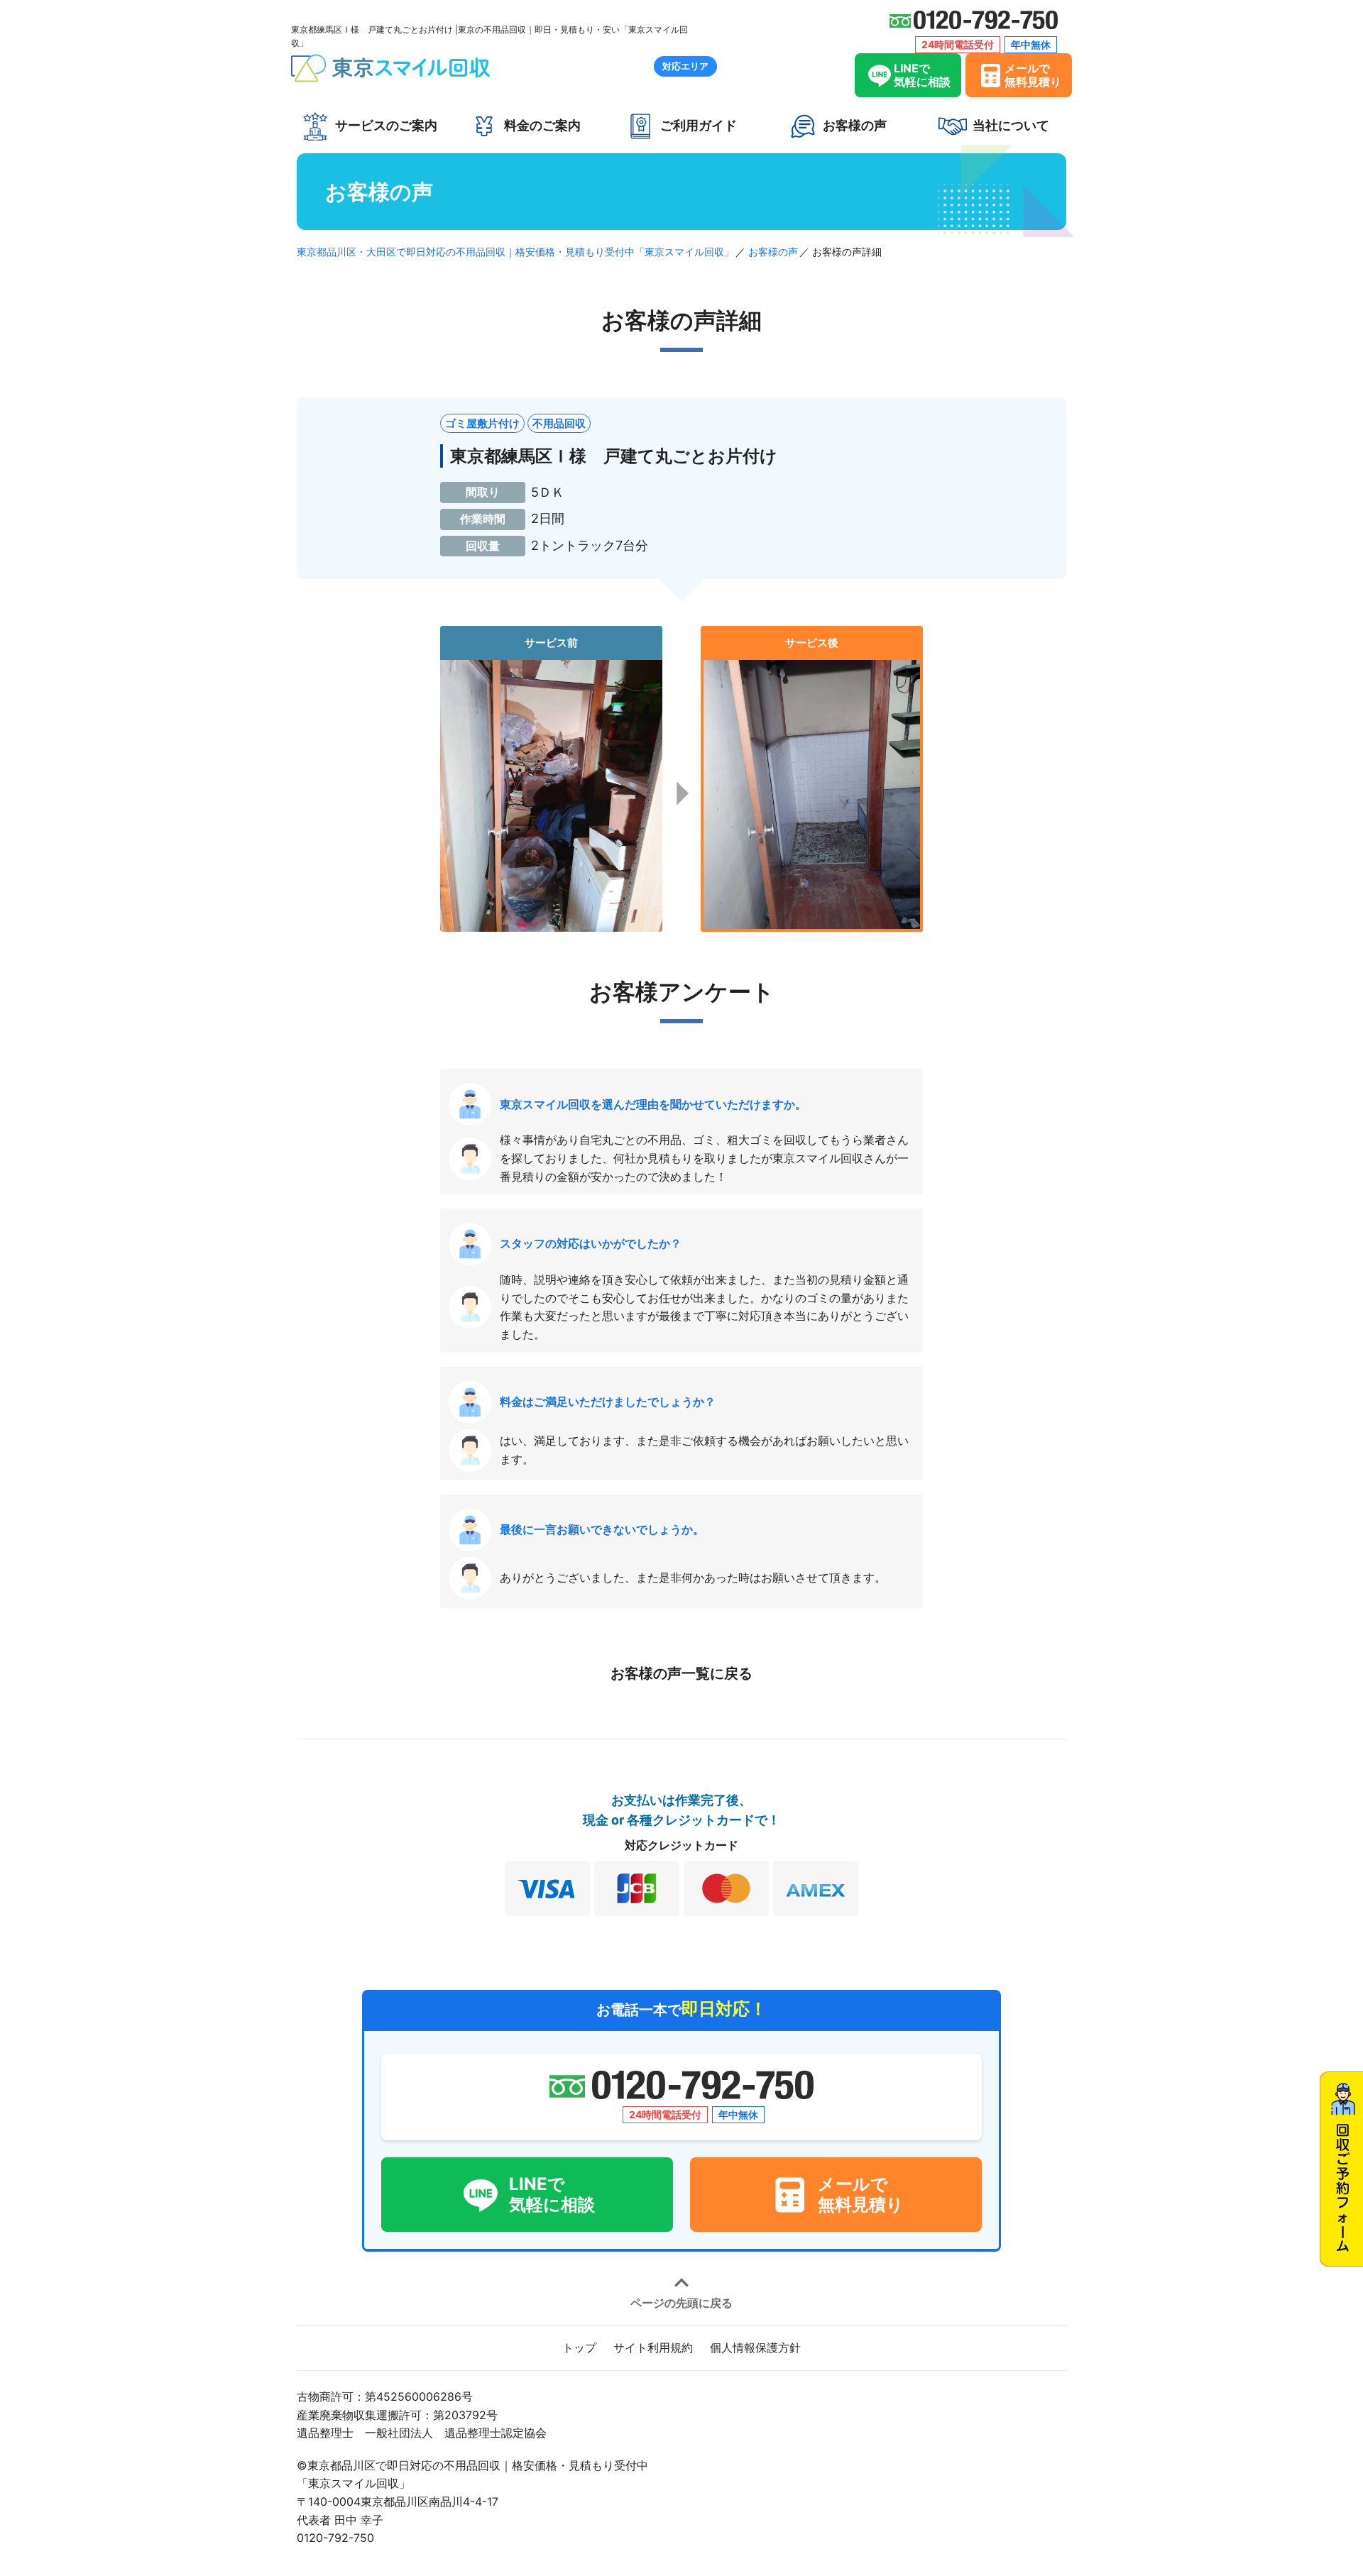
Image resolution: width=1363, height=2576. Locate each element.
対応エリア (685, 66)
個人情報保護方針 (755, 2347)
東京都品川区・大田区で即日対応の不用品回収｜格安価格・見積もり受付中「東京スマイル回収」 (515, 252)
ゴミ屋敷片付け (482, 423)
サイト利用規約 (653, 2347)
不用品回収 (559, 423)
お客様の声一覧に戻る (681, 1673)
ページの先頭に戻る (681, 2302)
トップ (579, 2347)
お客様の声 (773, 252)
